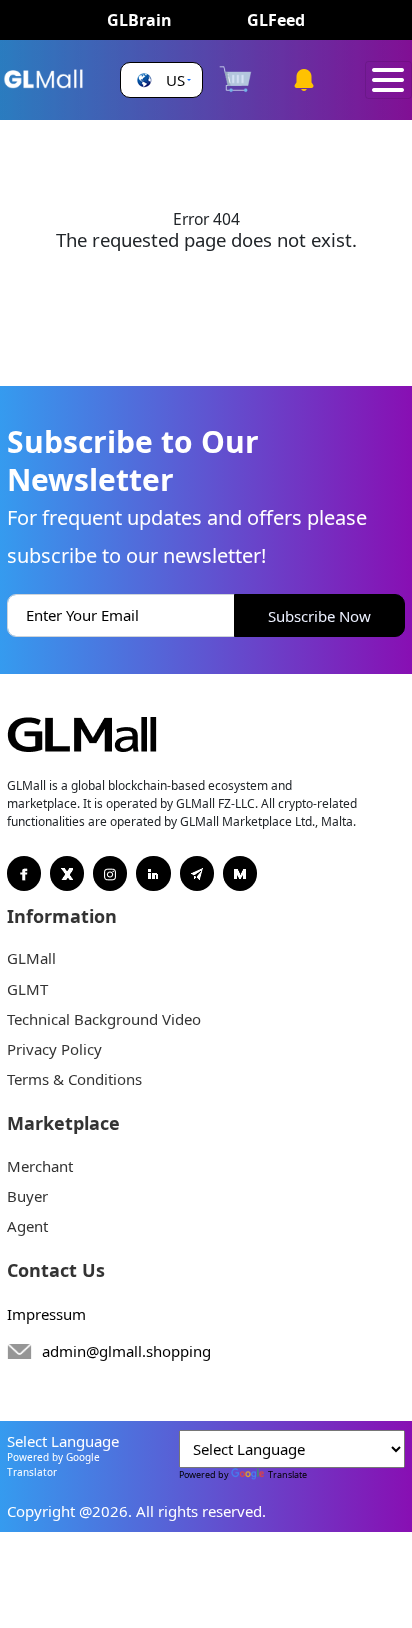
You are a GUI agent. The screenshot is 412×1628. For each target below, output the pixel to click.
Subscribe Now (319, 616)
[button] (161, 80)
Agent (27, 1226)
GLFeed (276, 20)
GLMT (27, 989)
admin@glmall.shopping (126, 1351)
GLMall (31, 958)
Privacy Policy (54, 1049)
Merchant (40, 1166)
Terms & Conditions (74, 1079)
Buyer (27, 1196)
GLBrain (139, 20)
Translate (287, 1474)
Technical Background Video (104, 1019)
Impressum (46, 1314)
